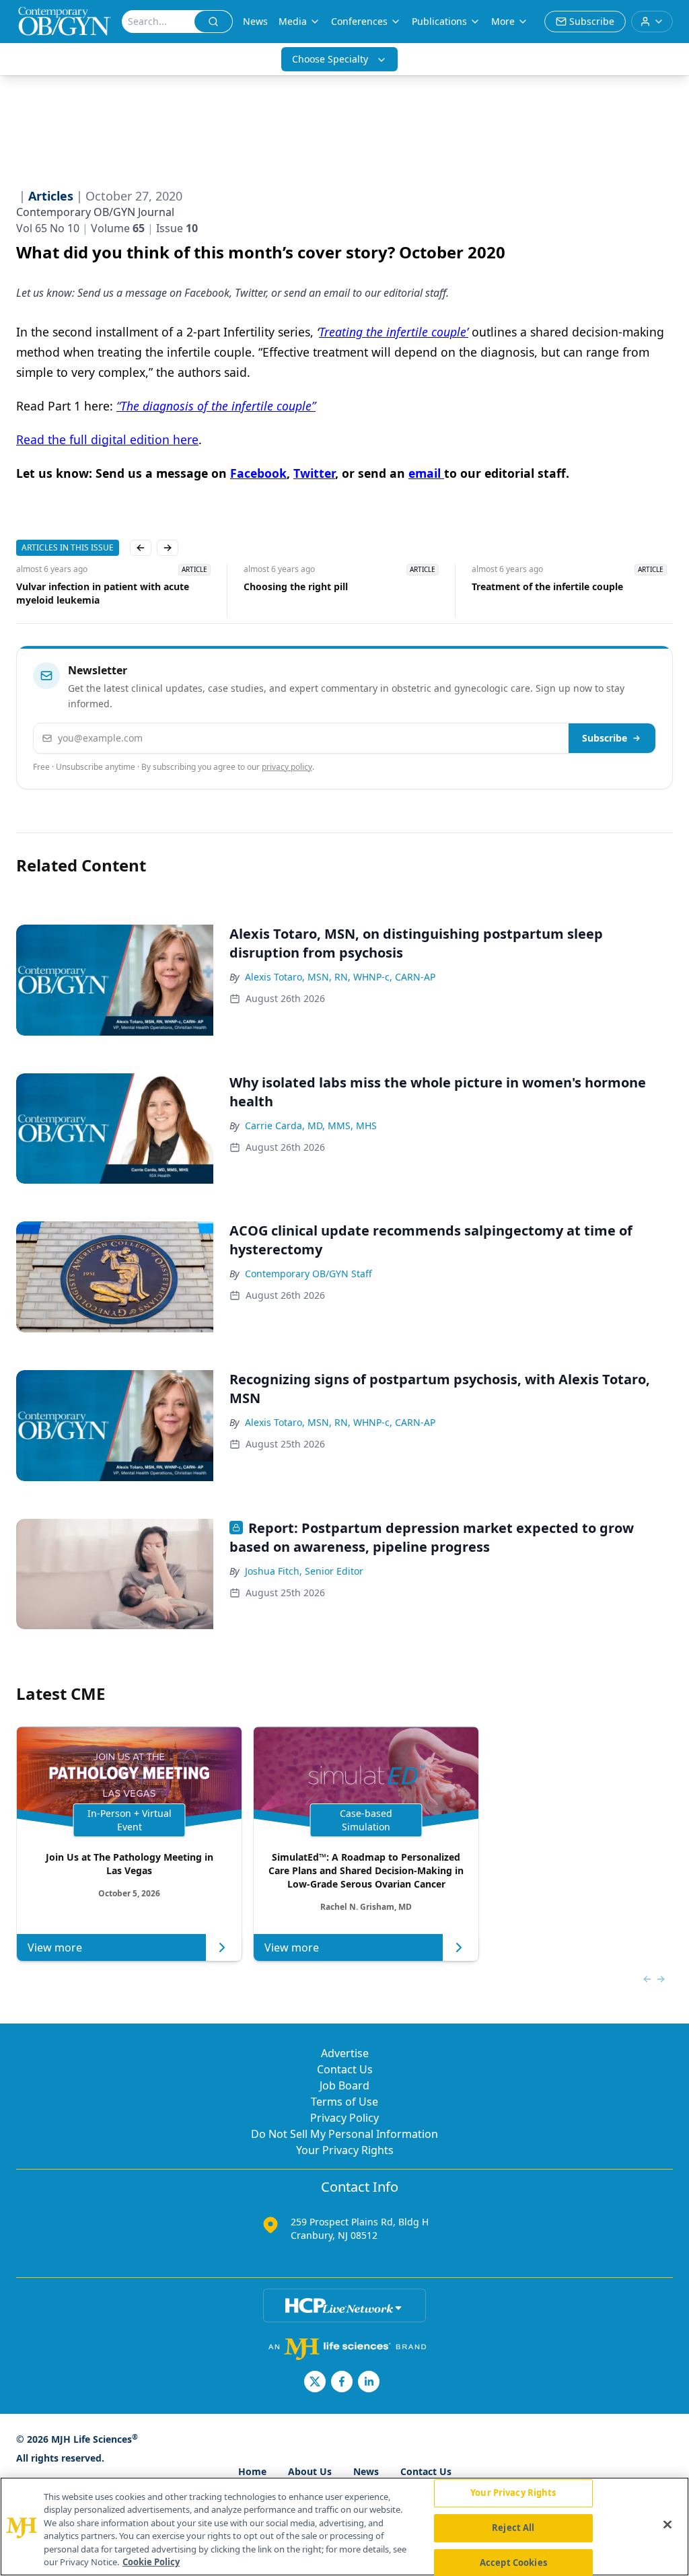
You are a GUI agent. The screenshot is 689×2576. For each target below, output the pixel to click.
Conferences (359, 21)
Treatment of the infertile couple (547, 586)
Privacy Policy (344, 2118)
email (426, 473)
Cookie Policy (151, 2562)
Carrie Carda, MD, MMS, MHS (311, 1125)
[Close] (667, 2525)
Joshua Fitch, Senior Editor (304, 1571)
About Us (310, 2471)
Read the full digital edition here (107, 439)
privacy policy (287, 767)
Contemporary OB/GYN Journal (95, 212)
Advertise (345, 2053)
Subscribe (605, 738)
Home (252, 2471)
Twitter (314, 473)
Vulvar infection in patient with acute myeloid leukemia (103, 593)
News (255, 21)
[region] (344, 2527)
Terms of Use (344, 2102)
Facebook (258, 473)
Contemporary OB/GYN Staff (309, 1274)
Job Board (344, 2085)
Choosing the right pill (296, 586)
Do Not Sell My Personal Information (344, 2134)
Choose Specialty (330, 59)
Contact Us (345, 2069)
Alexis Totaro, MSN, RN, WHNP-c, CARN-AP (340, 977)
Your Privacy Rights (345, 2150)
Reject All (513, 2528)
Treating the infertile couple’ (394, 332)
